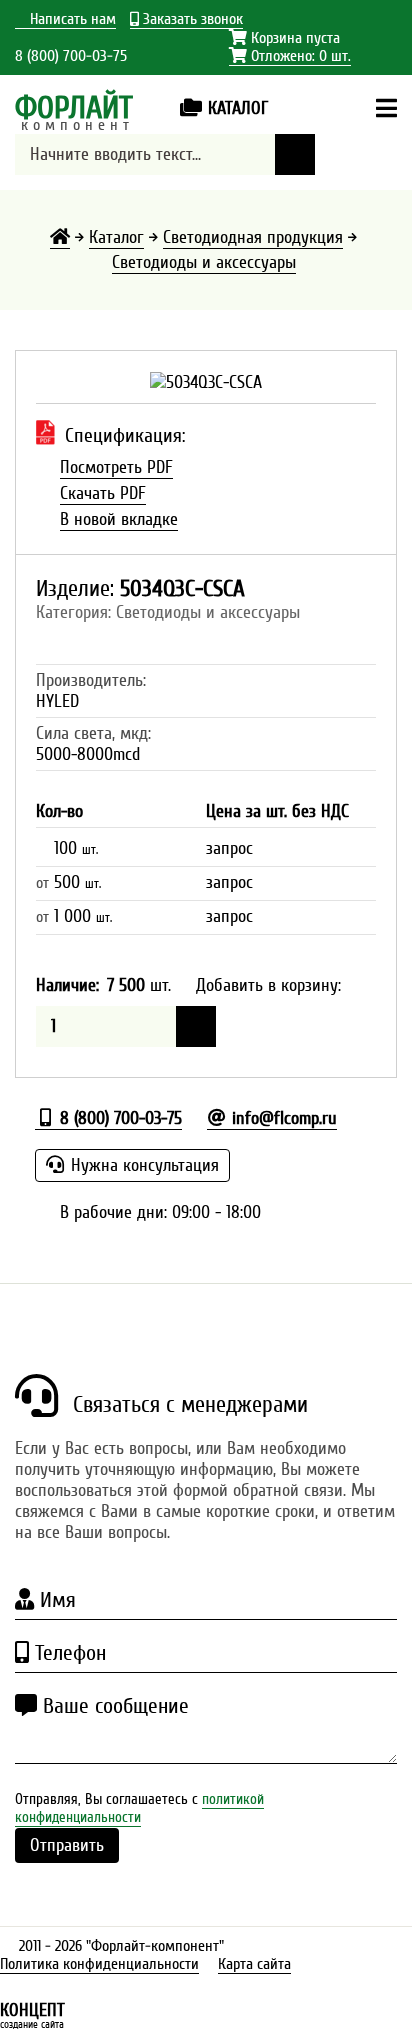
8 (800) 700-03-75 (71, 56)
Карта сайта (254, 1964)
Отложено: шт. (290, 56)
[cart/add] (196, 1026)
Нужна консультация (142, 1165)
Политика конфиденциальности (99, 1964)
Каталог (116, 237)
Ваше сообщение (113, 1706)
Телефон (67, 1653)
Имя (55, 1600)
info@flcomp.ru (282, 1118)
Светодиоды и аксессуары (204, 262)
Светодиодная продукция (253, 237)
